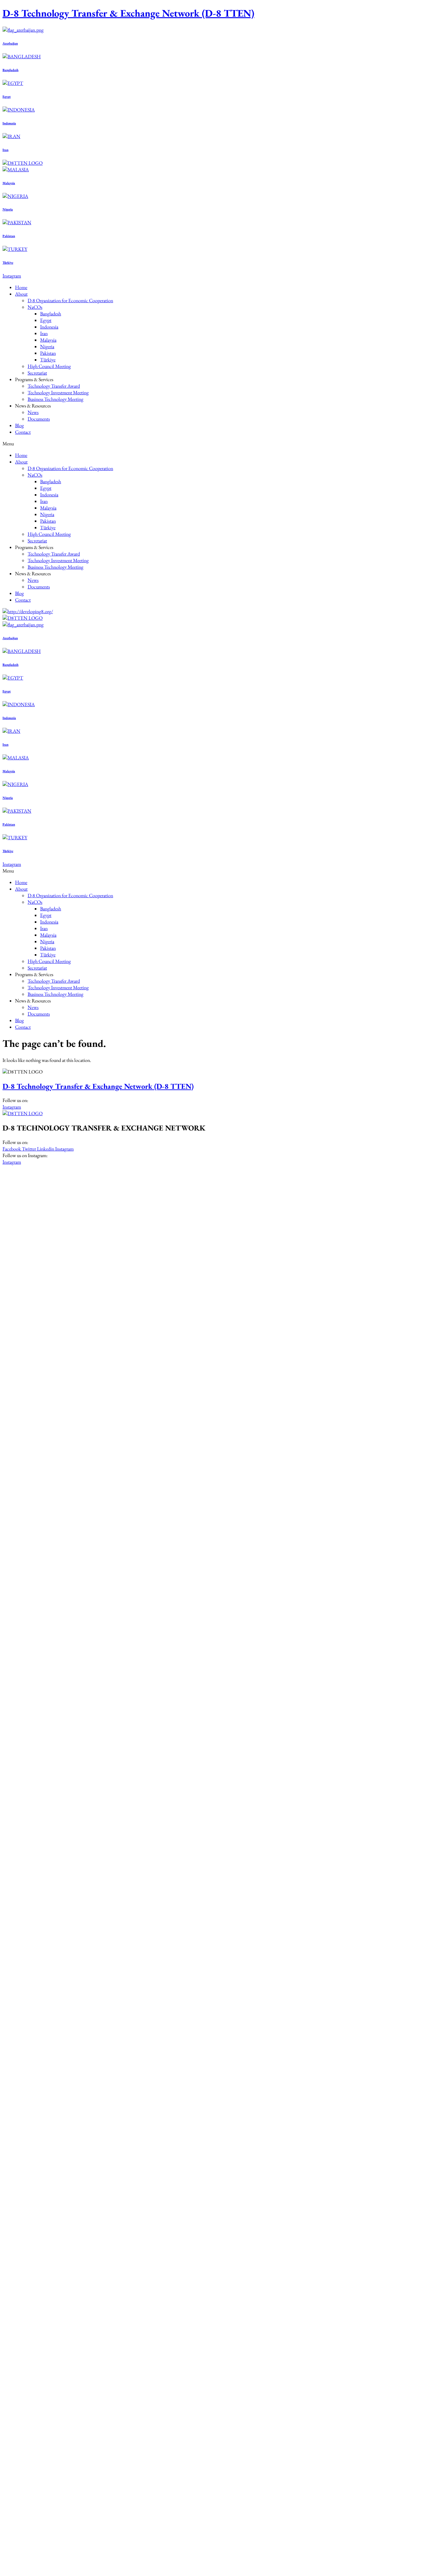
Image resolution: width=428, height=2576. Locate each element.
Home (21, 287)
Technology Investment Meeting (58, 393)
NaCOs (35, 307)
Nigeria (8, 209)
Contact (23, 432)
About (21, 294)
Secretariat (37, 373)
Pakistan (9, 236)
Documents (39, 419)
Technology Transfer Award (54, 386)
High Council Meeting (49, 366)
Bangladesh (10, 70)
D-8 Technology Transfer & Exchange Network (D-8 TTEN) (128, 13)
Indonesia (9, 123)
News (33, 412)
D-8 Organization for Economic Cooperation (70, 300)
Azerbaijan (10, 43)
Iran (5, 150)
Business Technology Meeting (55, 399)
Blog (19, 425)
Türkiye (8, 262)
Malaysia (9, 183)
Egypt (7, 96)
